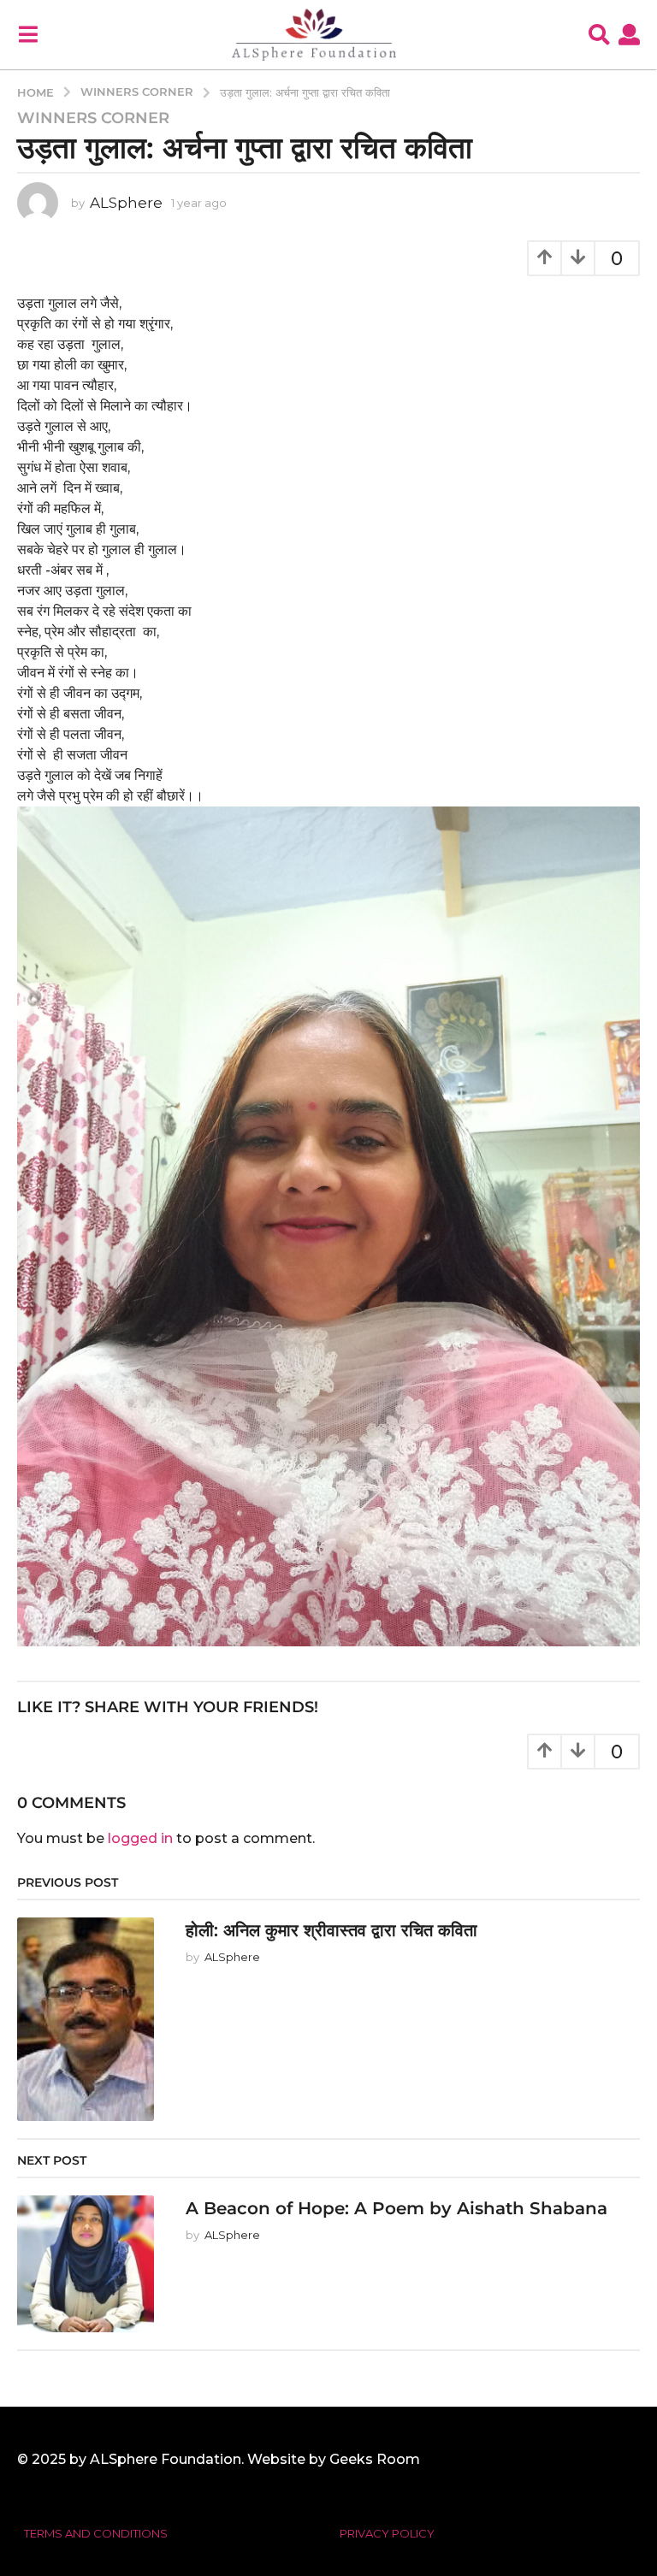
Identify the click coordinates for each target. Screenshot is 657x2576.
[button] (28, 34)
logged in (140, 1838)
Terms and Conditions (96, 2533)
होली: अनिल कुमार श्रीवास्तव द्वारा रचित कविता (331, 1930)
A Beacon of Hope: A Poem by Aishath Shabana (397, 2208)
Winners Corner (93, 118)
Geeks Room (375, 2459)
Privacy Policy (387, 2533)
